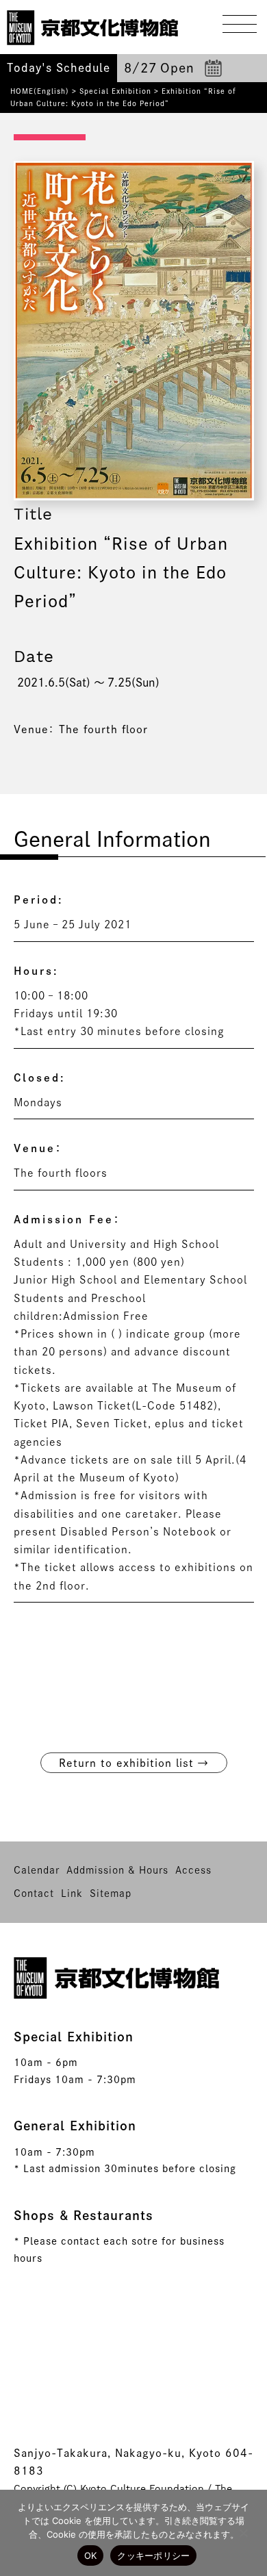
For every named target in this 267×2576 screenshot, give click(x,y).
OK (91, 2555)
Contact (34, 1893)
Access (193, 1870)
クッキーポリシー (153, 2555)
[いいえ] (243, 2533)
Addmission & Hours (117, 1870)
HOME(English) (40, 91)
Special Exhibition (115, 91)
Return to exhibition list (134, 1763)
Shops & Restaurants (84, 2215)
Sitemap (111, 1893)
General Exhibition (75, 2126)
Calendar (37, 1870)
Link (72, 1893)
